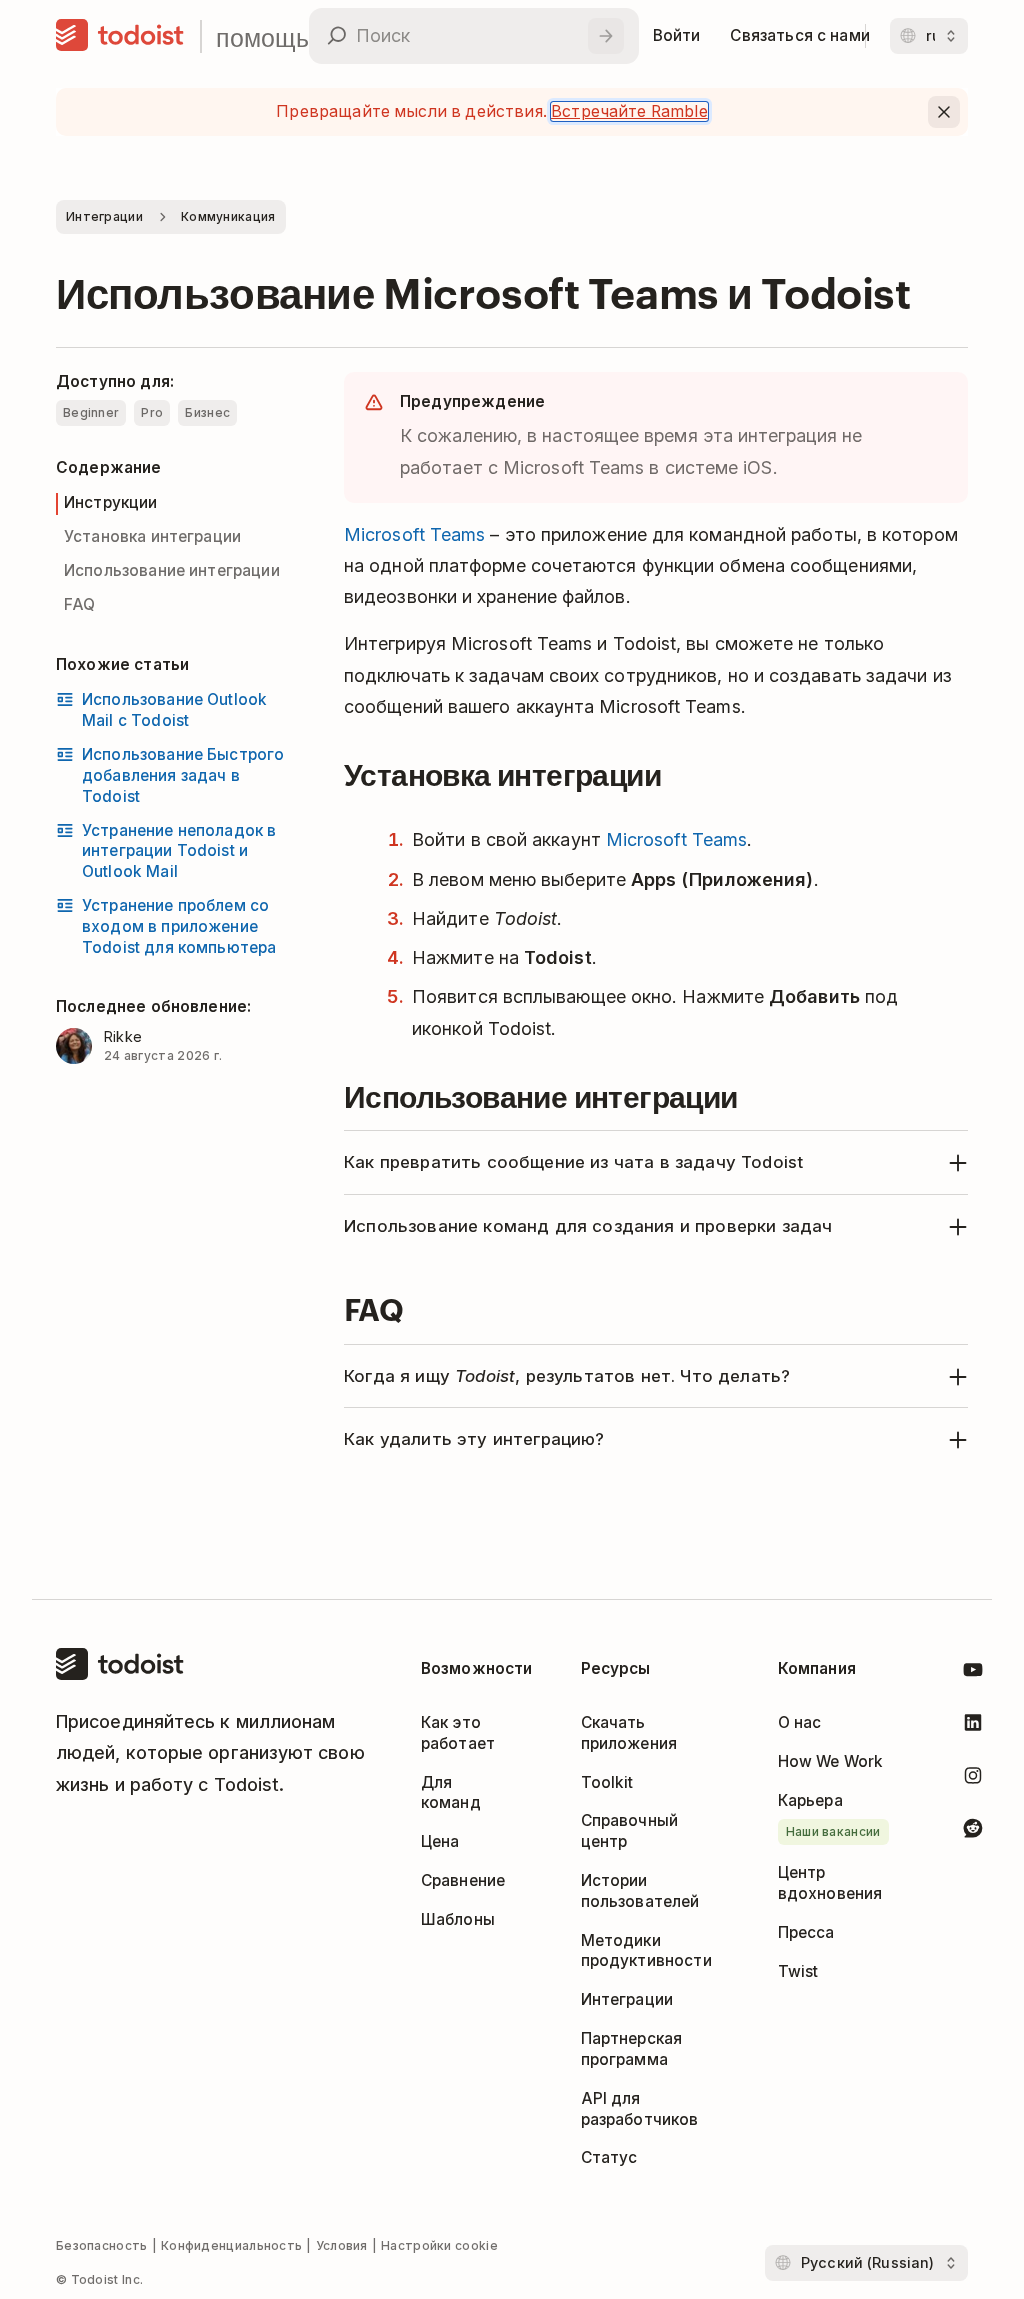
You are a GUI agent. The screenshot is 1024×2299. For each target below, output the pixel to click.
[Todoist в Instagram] (973, 1779)
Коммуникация (228, 216)
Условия (342, 2245)
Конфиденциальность (231, 2245)
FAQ (79, 604)
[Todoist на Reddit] (973, 1831)
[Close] (944, 112)
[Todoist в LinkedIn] (973, 1726)
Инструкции (111, 502)
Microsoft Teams (414, 534)
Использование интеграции (172, 570)
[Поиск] (606, 36)
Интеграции (104, 216)
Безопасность (102, 2245)
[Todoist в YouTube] (973, 1673)
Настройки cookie (439, 2245)
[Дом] (120, 36)
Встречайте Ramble (629, 111)
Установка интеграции (152, 536)
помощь (262, 36)
